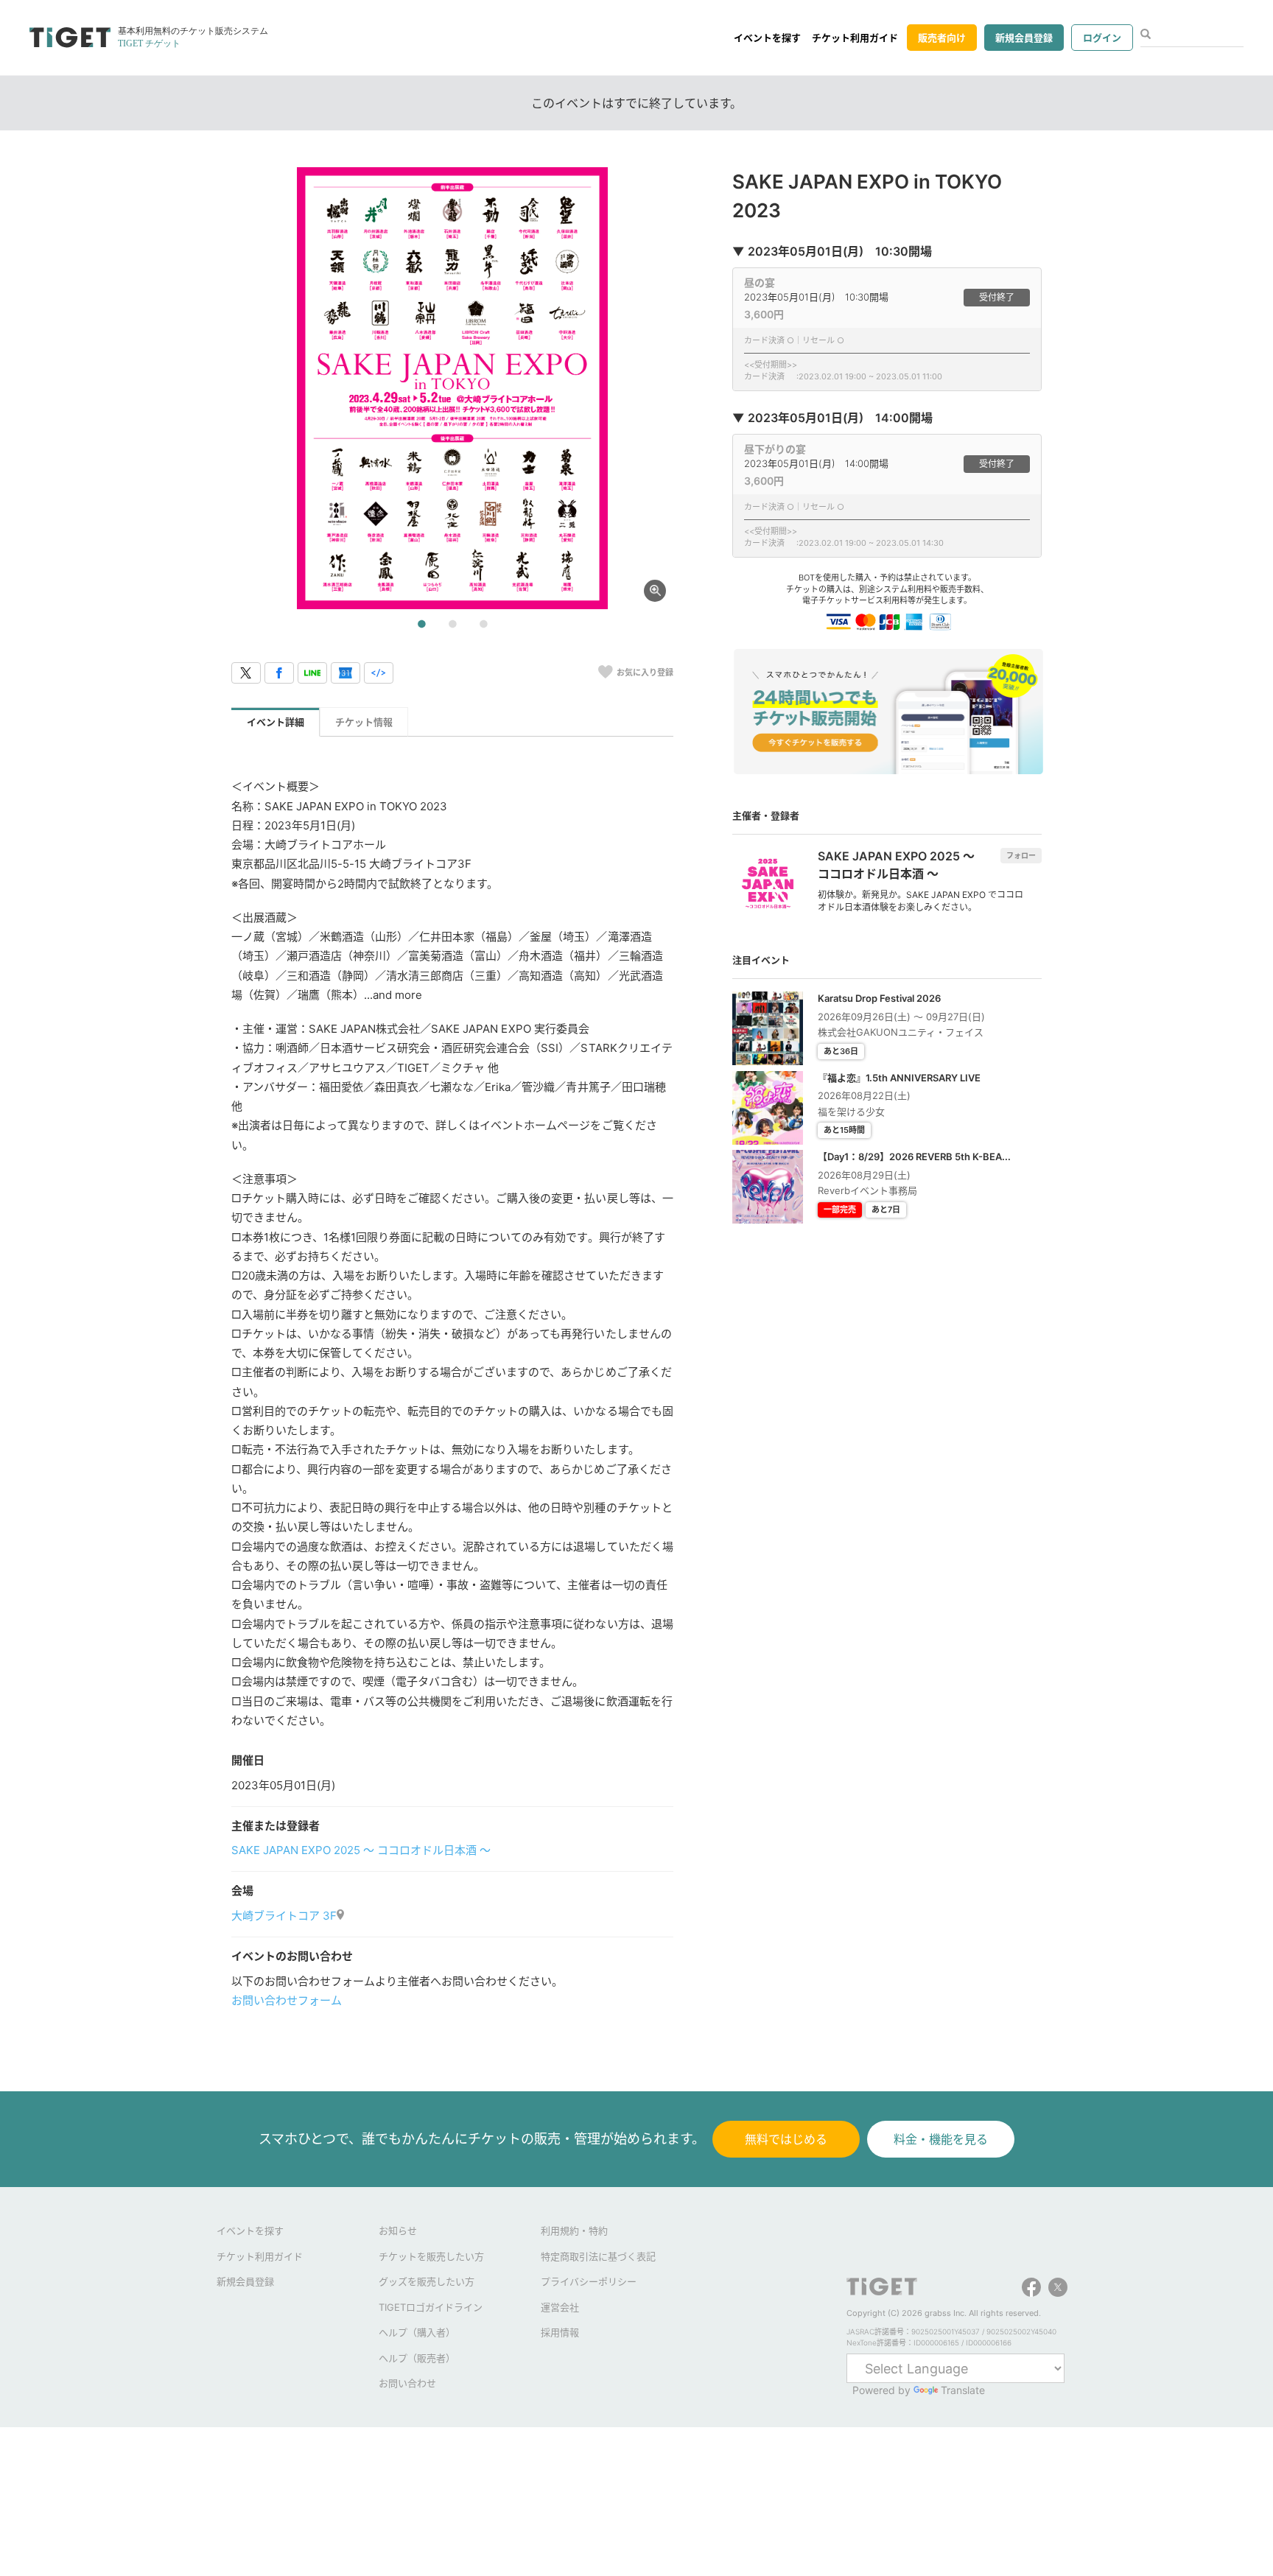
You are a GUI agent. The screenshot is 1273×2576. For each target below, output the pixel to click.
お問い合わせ (407, 2383)
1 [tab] (421, 625)
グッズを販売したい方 (427, 2281)
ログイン (1102, 38)
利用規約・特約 (574, 2231)
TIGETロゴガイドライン (431, 2307)
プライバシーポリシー (589, 2281)
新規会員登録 (1024, 38)
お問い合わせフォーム (287, 2000)
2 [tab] (452, 625)
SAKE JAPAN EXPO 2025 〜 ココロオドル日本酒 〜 (361, 1850)
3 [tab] (483, 625)
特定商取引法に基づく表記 (598, 2256)
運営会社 (560, 2307)
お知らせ (398, 2231)
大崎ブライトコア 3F (284, 1916)
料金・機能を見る (941, 2139)
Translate (963, 2390)
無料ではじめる (786, 2139)
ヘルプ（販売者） (417, 2358)
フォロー (1021, 855)
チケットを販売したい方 (431, 2256)
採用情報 (560, 2332)
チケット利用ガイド (855, 38)
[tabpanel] (452, 388)
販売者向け (942, 38)
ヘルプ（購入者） (417, 2332)
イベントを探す (767, 38)
